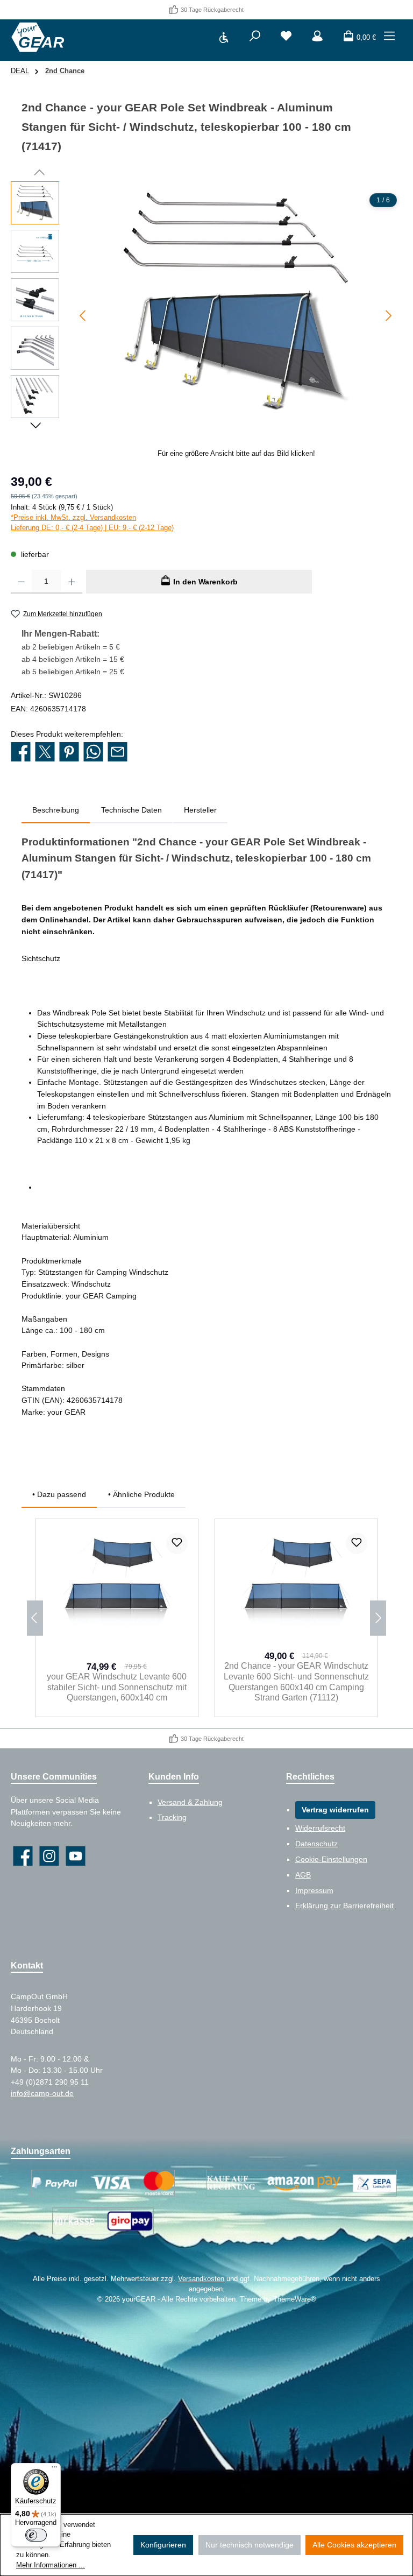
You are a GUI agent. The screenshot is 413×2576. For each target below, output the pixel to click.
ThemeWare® (295, 2299)
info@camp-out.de (42, 2093)
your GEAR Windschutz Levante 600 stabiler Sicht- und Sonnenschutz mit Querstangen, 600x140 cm (117, 1687)
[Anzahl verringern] (21, 582)
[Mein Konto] (317, 38)
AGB (303, 1875)
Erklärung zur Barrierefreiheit (344, 1905)
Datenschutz (316, 1844)
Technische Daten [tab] (131, 810)
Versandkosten (201, 2279)
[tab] (56, 810)
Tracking (172, 1817)
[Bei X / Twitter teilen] (45, 753)
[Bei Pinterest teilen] (69, 753)
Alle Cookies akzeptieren (354, 2545)
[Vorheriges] (83, 316)
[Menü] (389, 38)
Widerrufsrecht (320, 1828)
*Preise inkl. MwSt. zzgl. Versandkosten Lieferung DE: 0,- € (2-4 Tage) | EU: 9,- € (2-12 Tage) (92, 523)
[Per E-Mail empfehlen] (118, 753)
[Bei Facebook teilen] (21, 753)
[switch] (36, 2535)
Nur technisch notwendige (250, 2545)
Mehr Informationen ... (51, 2565)
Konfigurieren (163, 2545)
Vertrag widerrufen (335, 1810)
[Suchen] (255, 38)
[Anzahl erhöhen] (72, 582)
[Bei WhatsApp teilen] (93, 753)
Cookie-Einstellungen (331, 1859)
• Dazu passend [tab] (59, 1494)
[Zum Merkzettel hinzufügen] (177, 1543)
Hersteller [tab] (200, 810)
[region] (206, 323)
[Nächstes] (388, 316)
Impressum (314, 1890)
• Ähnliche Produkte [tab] (141, 1494)
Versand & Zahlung (190, 1802)
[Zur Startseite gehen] (38, 37)
